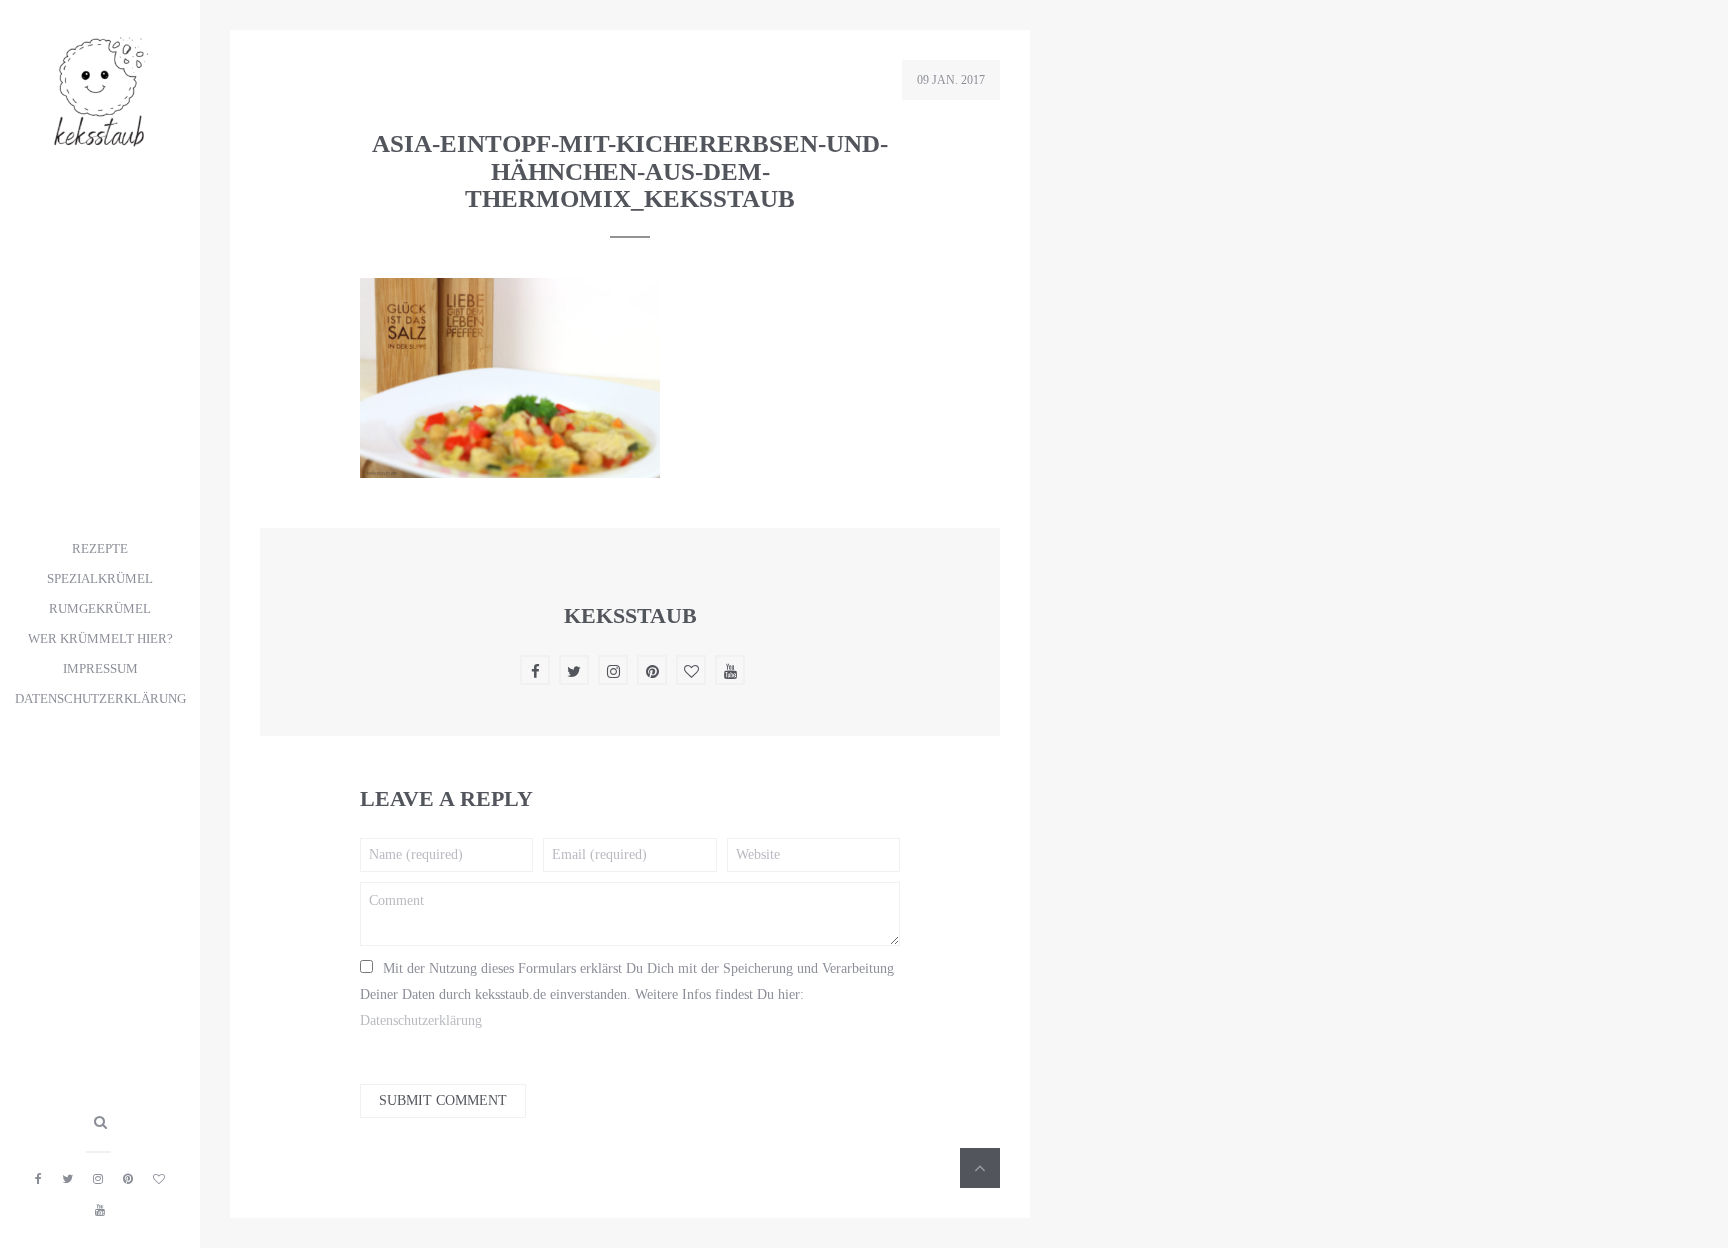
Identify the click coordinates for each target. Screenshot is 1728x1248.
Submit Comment (443, 1100)
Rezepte (100, 549)
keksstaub (630, 615)
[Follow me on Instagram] (98, 1179)
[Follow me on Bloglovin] (159, 1179)
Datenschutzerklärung (100, 699)
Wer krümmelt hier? (100, 639)
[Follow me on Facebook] (38, 1179)
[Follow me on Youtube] (100, 1210)
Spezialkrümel (100, 579)
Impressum (100, 669)
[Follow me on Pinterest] (128, 1179)
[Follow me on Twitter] (67, 1179)
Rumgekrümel (100, 609)
